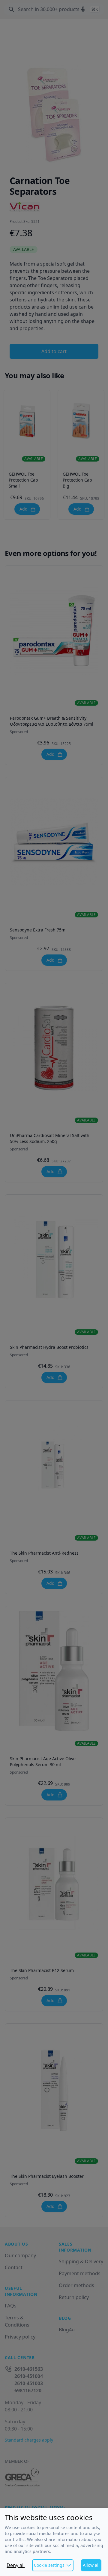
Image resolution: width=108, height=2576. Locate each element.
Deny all (16, 2565)
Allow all (91, 2565)
